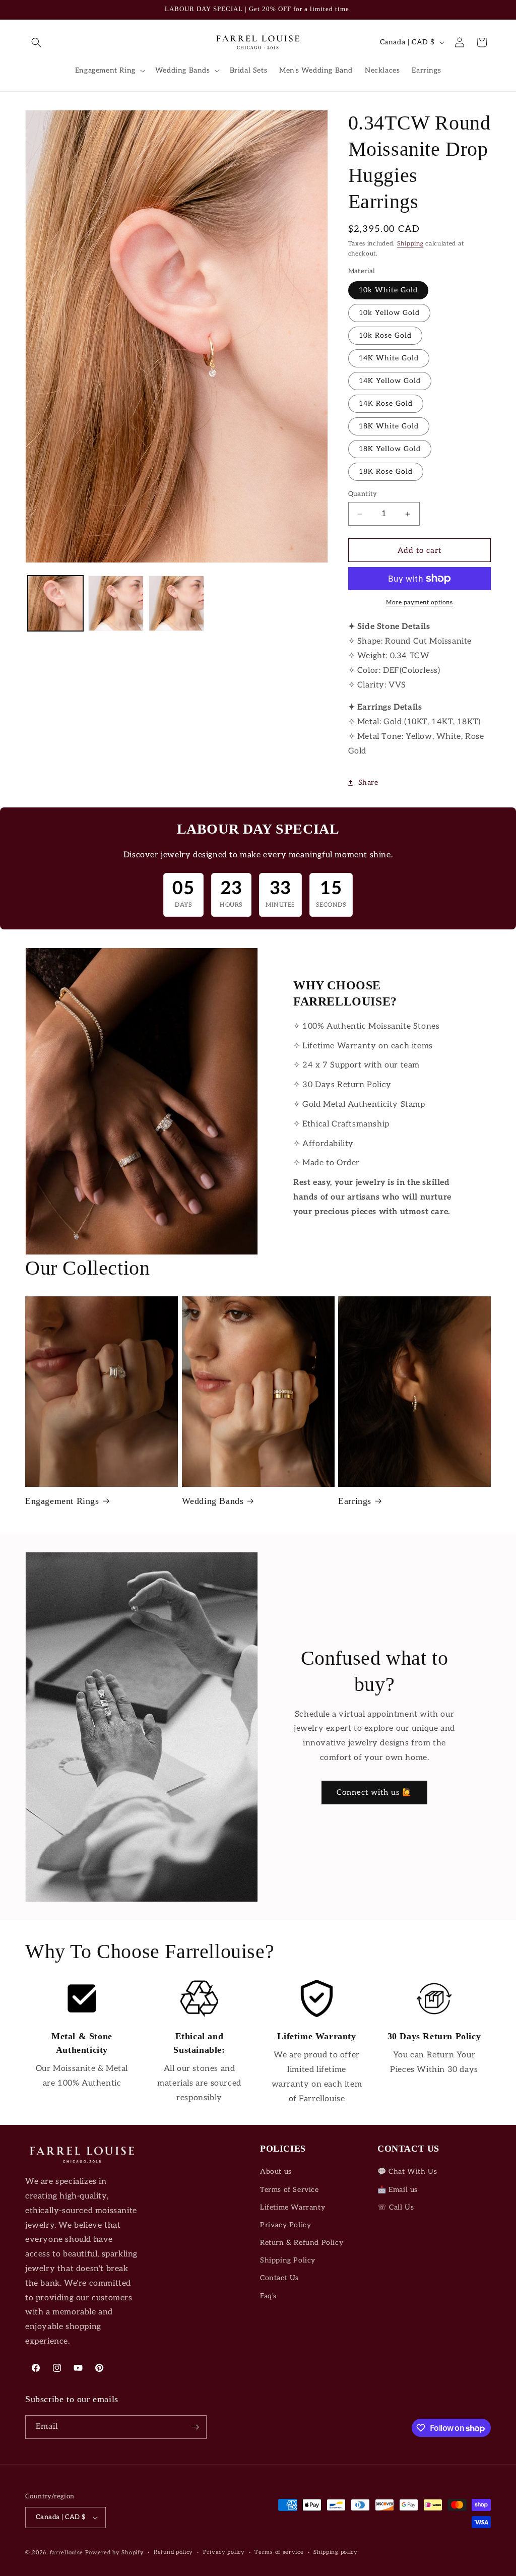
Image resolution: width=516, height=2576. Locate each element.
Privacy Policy (285, 2225)
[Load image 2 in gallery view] (116, 603)
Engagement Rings (62, 1501)
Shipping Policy (288, 2260)
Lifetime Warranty (293, 2207)
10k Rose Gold (385, 335)
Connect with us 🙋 (374, 1792)
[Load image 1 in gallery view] (55, 603)
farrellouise (67, 2553)
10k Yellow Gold (389, 313)
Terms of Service (289, 2190)
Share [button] (368, 782)
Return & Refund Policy (302, 2243)
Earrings (355, 1501)
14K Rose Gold (386, 403)
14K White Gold (389, 358)
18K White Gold (389, 426)
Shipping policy (336, 2552)
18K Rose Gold (386, 472)
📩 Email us (398, 2190)
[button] (36, 42)
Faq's (268, 2296)
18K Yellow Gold (390, 449)
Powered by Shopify (115, 2553)
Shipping (410, 244)
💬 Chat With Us (407, 2172)
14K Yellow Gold (390, 381)
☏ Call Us (396, 2207)
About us (276, 2172)
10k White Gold (388, 290)
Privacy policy (224, 2552)
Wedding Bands (213, 1501)
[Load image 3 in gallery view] (176, 603)
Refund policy (173, 2552)
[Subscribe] (195, 2427)
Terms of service (279, 2552)
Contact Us (279, 2278)
